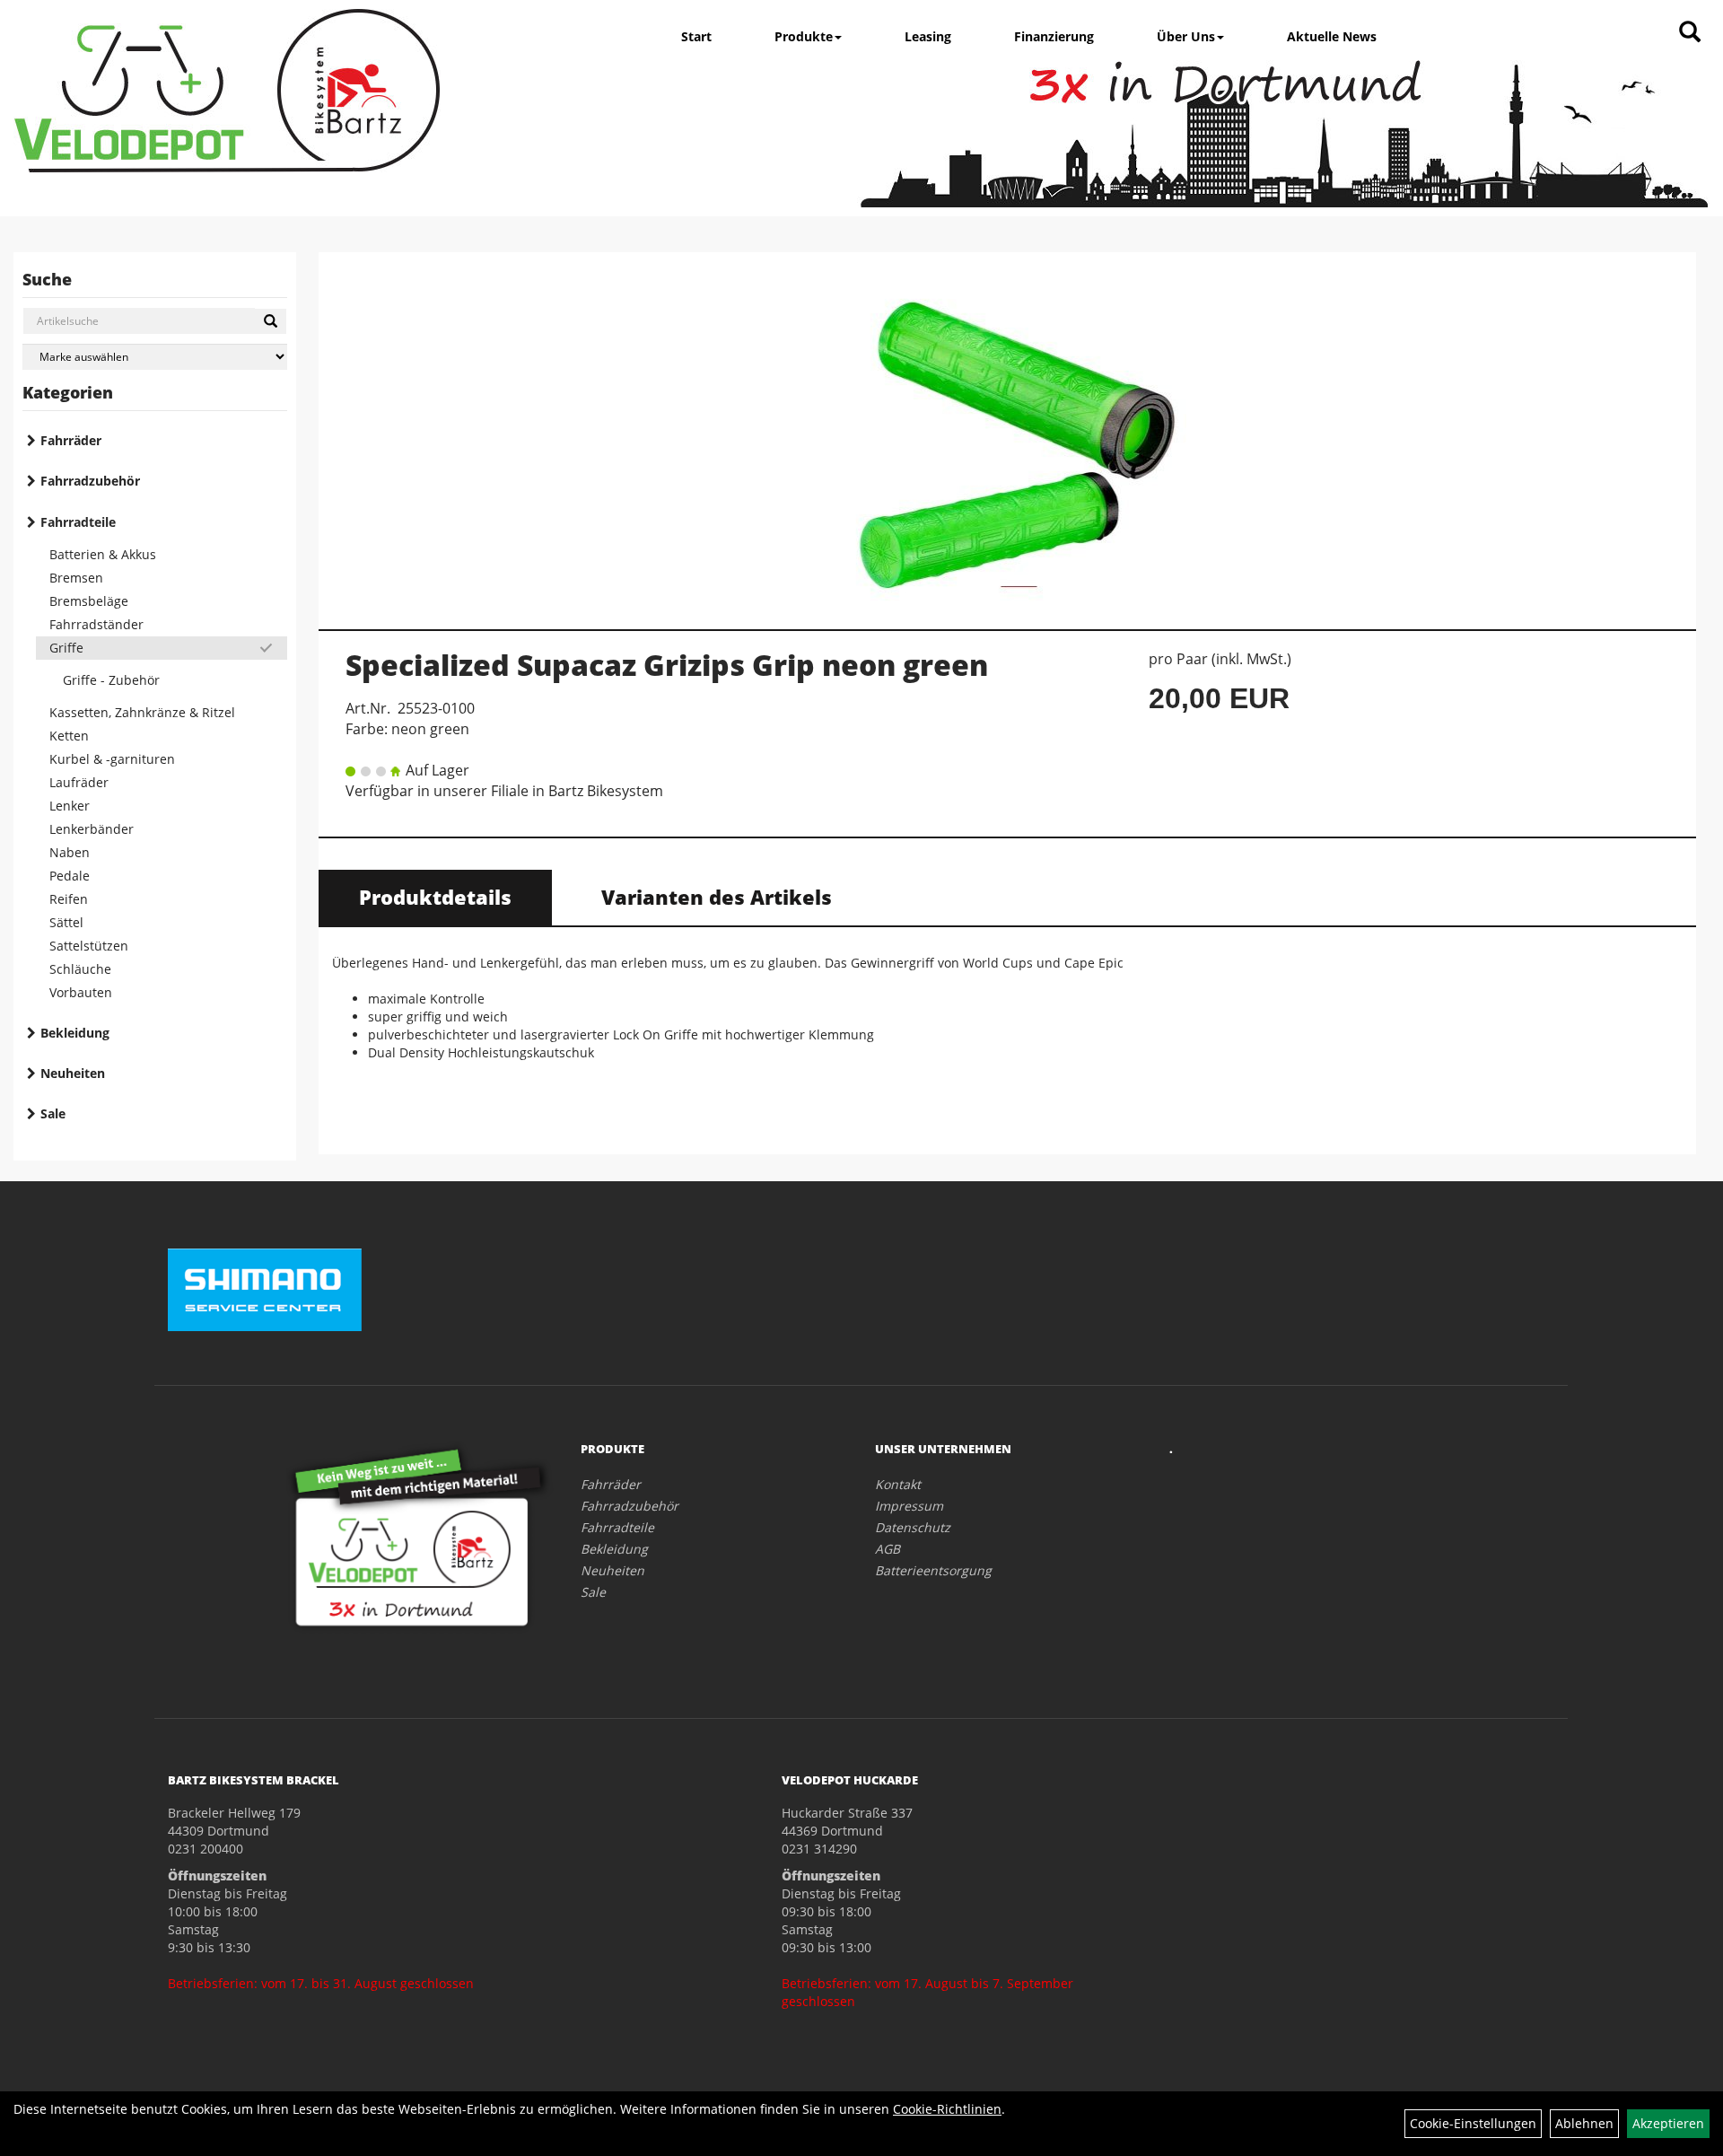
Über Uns (1186, 36)
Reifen (69, 899)
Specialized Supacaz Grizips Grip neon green (667, 665)
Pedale (70, 876)
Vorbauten (81, 992)
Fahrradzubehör (90, 481)
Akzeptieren (1668, 2123)
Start (696, 36)
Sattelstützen (89, 946)
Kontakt (898, 1484)
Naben (70, 852)
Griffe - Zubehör (111, 680)
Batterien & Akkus (103, 554)
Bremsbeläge (89, 601)
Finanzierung (1054, 36)
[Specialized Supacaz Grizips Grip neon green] (1007, 431)
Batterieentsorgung (933, 1570)
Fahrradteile (78, 522)
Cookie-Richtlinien (947, 2109)
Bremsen (76, 578)
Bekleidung (75, 1033)
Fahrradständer (96, 624)
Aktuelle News (1332, 36)
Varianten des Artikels (717, 897)
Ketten (69, 736)
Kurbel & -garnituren (112, 759)
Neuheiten (73, 1073)
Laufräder (79, 782)
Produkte (804, 36)
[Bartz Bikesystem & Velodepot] (227, 91)
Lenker (70, 806)
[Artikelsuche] (1690, 33)
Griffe (66, 648)
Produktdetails (435, 897)
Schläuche (80, 969)
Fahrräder (71, 440)
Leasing (928, 36)
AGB (888, 1549)
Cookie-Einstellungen (1473, 2123)
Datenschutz (913, 1527)
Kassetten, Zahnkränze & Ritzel (142, 712)
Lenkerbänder (92, 829)
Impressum (909, 1506)
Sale (53, 1113)
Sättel (66, 922)
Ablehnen (1584, 2123)
